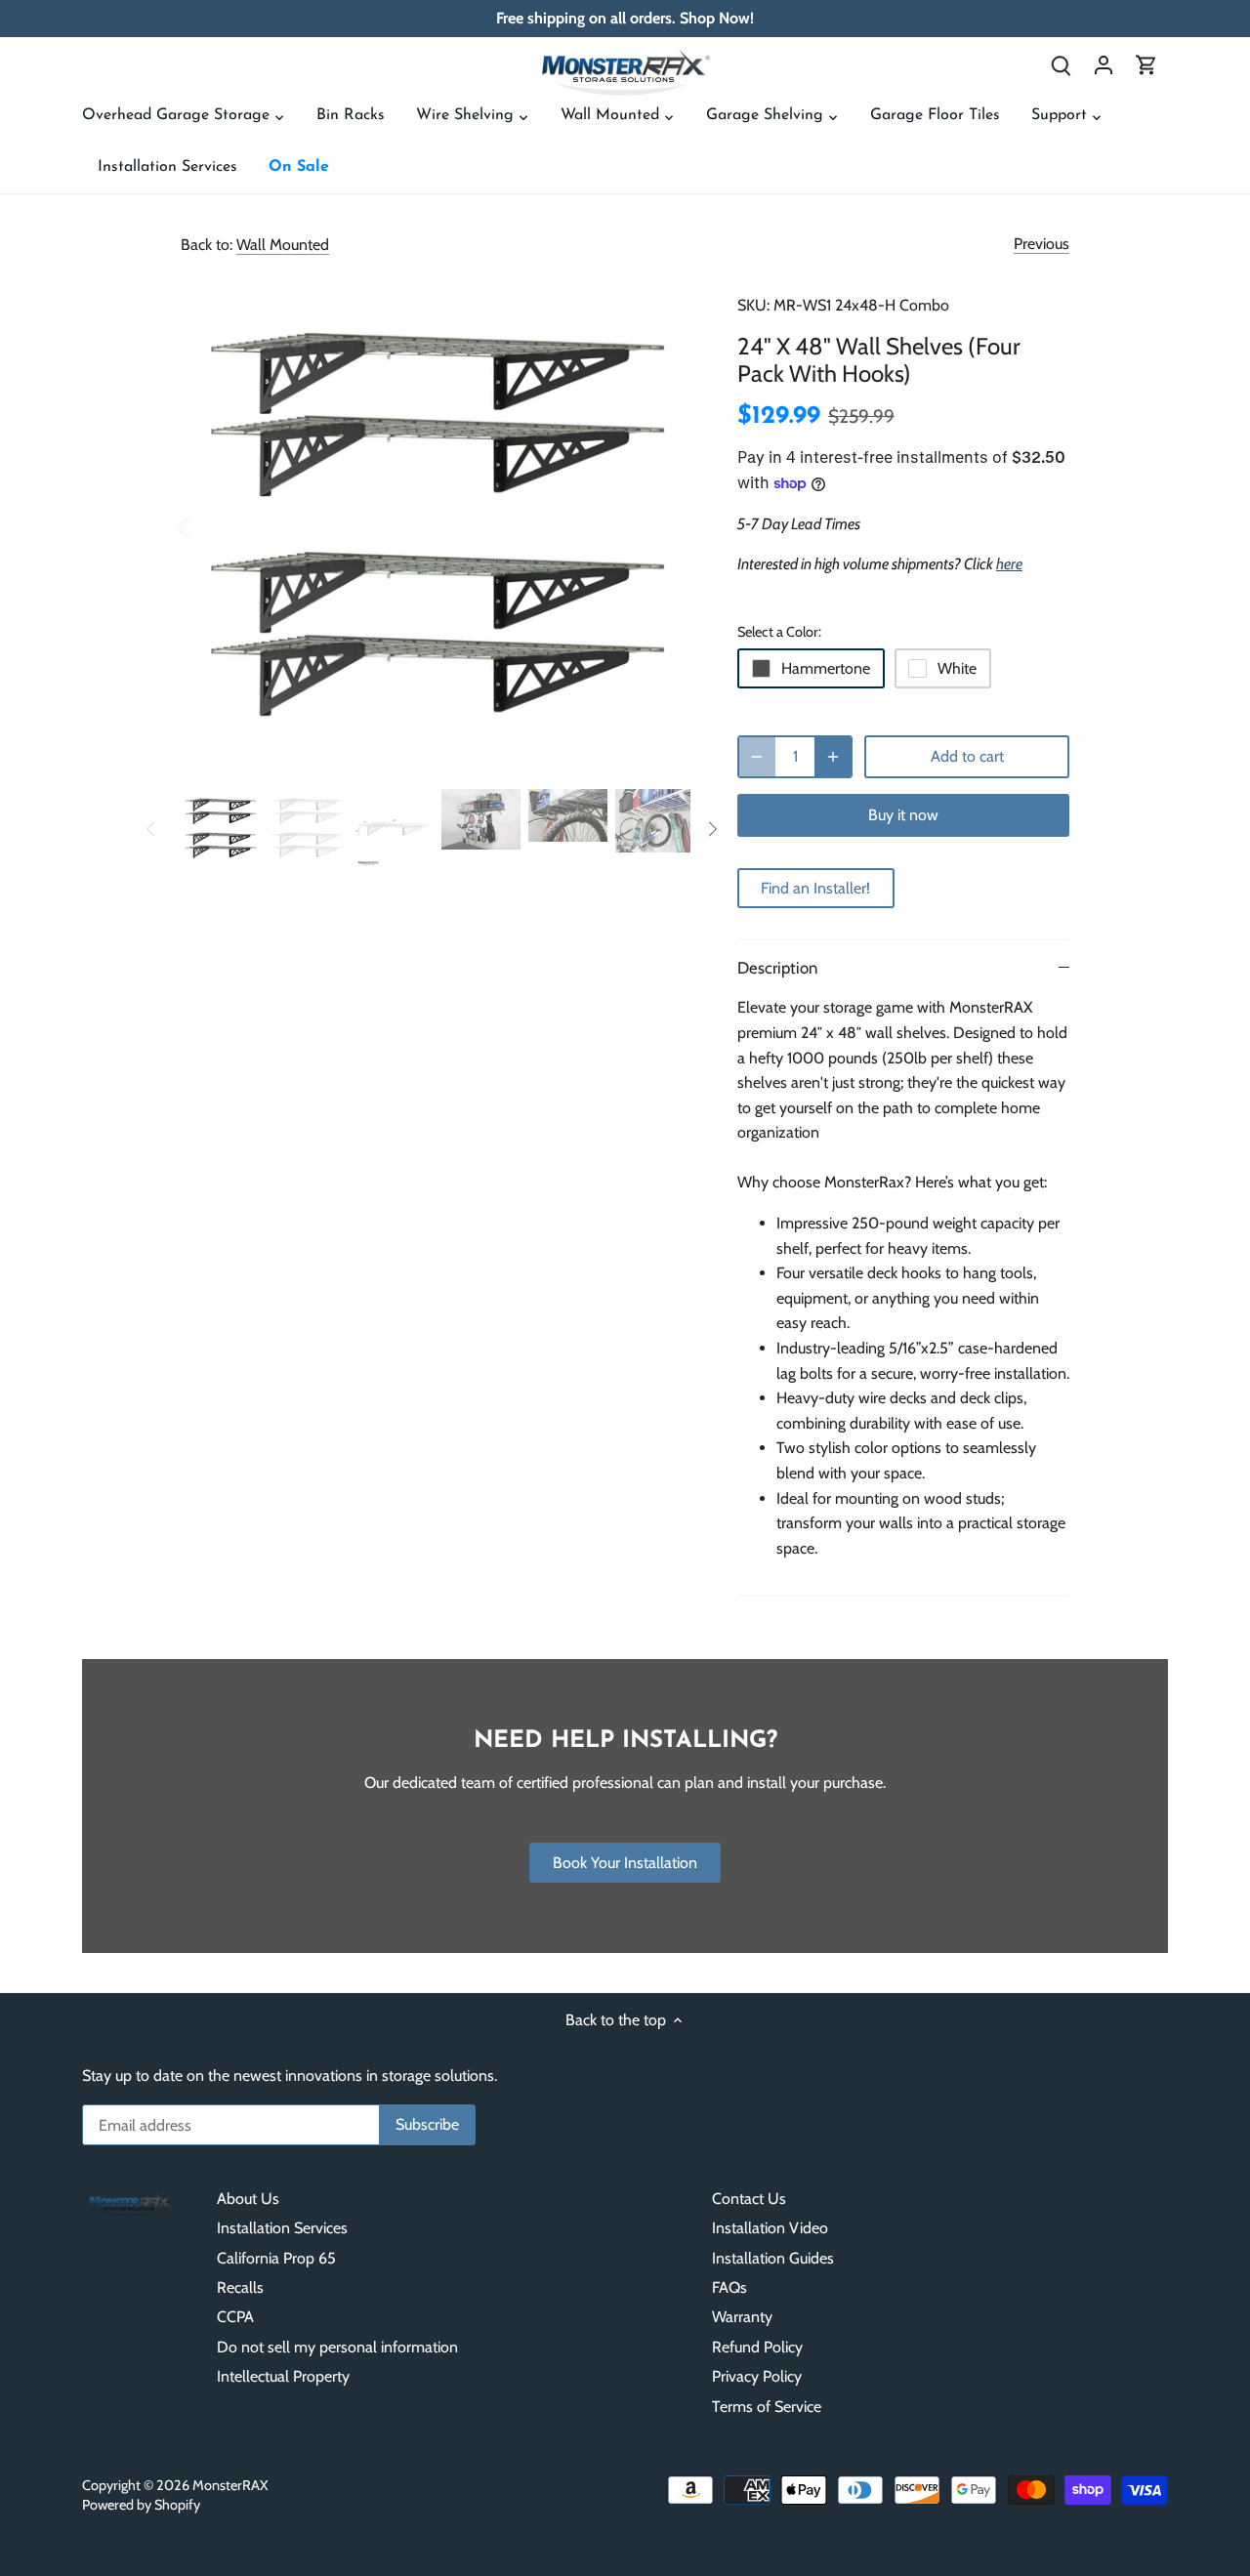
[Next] (661, 526)
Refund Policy (757, 2347)
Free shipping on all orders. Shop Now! (625, 18)
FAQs (729, 2287)
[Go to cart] (1146, 64)
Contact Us (749, 2199)
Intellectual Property (283, 2376)
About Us (248, 2199)
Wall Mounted (283, 245)
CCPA (235, 2317)
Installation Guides (773, 2258)
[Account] (1104, 64)
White (957, 668)
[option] (436, 526)
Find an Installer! (815, 888)
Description (777, 968)
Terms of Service (767, 2407)
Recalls (240, 2287)
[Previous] (210, 526)
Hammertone (826, 668)
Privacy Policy (757, 2376)
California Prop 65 (276, 2258)
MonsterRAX (230, 2485)
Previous (1042, 244)
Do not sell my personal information (337, 2347)
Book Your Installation (625, 1863)
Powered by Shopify (141, 2505)
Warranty (742, 2317)
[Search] (1061, 64)
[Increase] (833, 757)
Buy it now (903, 815)
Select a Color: (779, 632)
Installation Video (770, 2228)
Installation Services (282, 2228)
